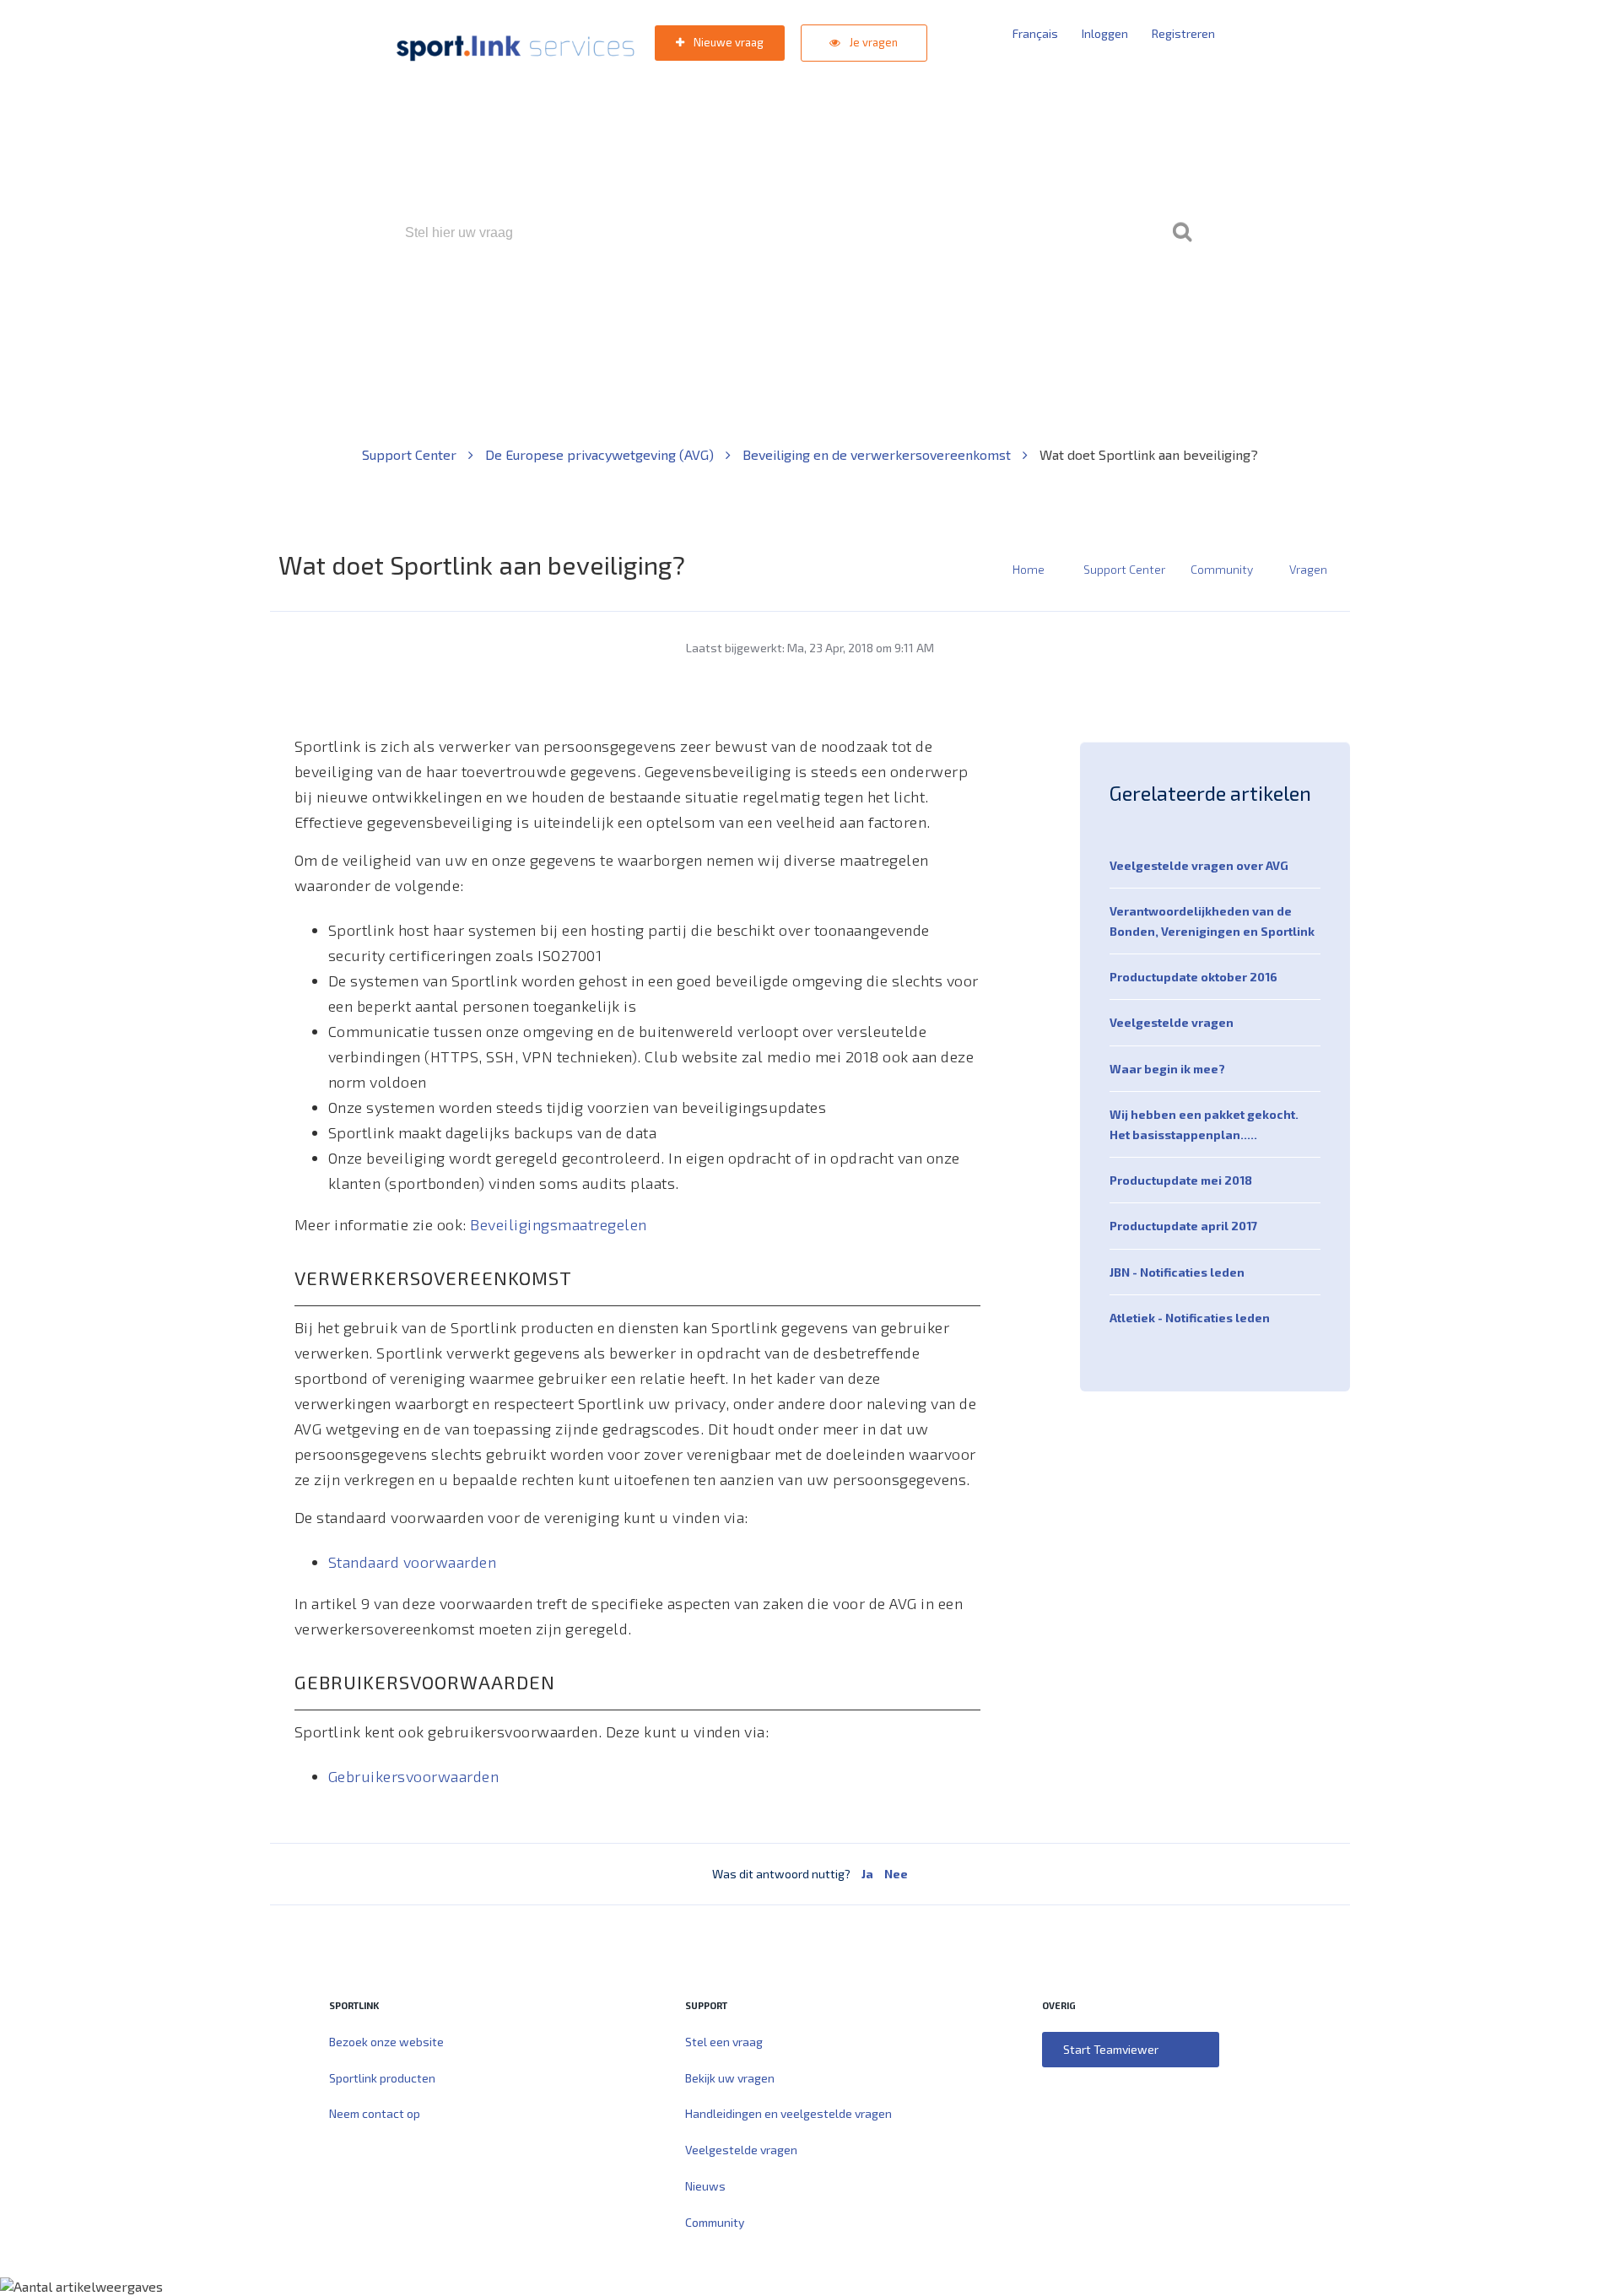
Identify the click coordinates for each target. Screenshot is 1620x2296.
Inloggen (1105, 33)
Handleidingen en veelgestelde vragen (788, 2113)
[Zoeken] (1182, 233)
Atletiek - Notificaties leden (1190, 1318)
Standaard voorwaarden (413, 1562)
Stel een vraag (724, 2042)
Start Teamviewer (1111, 2049)
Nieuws (705, 2186)
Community (1222, 569)
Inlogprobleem (904, 305)
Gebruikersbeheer (1012, 305)
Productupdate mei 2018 (1181, 1180)
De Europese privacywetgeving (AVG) (601, 454)
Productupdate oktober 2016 (1193, 977)
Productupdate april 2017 (1183, 1226)
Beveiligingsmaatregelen (559, 1224)
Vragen (1308, 569)
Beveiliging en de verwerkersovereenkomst (878, 454)
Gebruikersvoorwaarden (414, 1776)
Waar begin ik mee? (1167, 1069)
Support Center (411, 454)
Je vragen (872, 42)
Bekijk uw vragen (730, 2078)
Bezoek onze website (386, 2042)
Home (1029, 569)
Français (1035, 33)
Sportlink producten (382, 2078)
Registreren (1183, 33)
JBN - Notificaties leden (1177, 1272)
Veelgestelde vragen (1172, 1022)
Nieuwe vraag (727, 42)
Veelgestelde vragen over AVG (1199, 865)
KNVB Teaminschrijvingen (773, 305)
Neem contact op (375, 2113)
